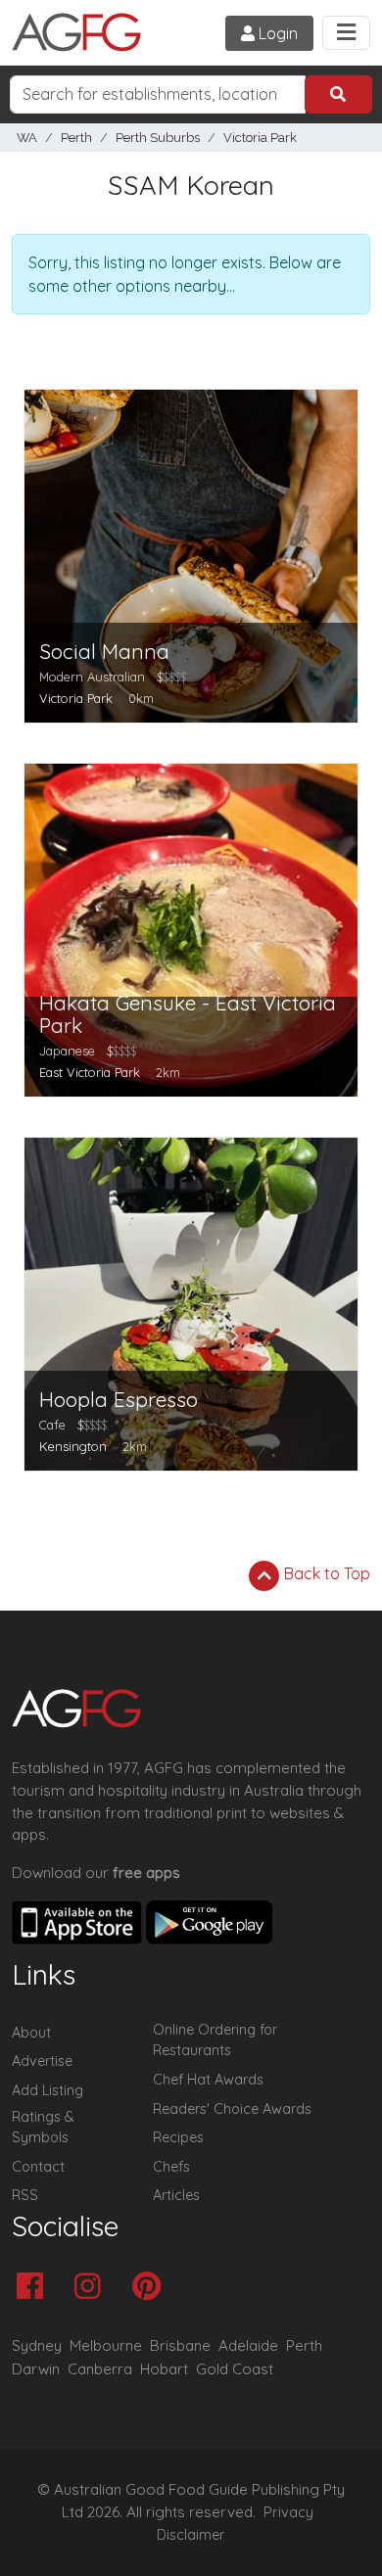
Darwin (36, 2369)
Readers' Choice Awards (232, 2109)
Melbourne (106, 2345)
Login (276, 33)
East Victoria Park (90, 1072)
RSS (25, 2195)
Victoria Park (260, 138)
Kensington (73, 1446)
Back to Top (325, 1573)
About (31, 2033)
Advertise (42, 2061)
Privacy (288, 2512)
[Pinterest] (151, 2288)
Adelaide (248, 2345)
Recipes (178, 2137)
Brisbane (180, 2345)
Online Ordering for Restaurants (215, 2040)
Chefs (171, 2167)
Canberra (100, 2369)
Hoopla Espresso (119, 1400)
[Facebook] (35, 2288)
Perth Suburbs (158, 138)
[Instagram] (93, 2288)
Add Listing (48, 2090)
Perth (76, 138)
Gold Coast (235, 2369)
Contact (38, 2167)
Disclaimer (191, 2535)
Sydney (37, 2345)
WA (27, 138)
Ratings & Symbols (43, 2128)
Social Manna (104, 652)
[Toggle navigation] (346, 33)
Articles (176, 2195)
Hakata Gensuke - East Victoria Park (188, 1014)
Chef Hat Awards (208, 2080)
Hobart (164, 2369)
